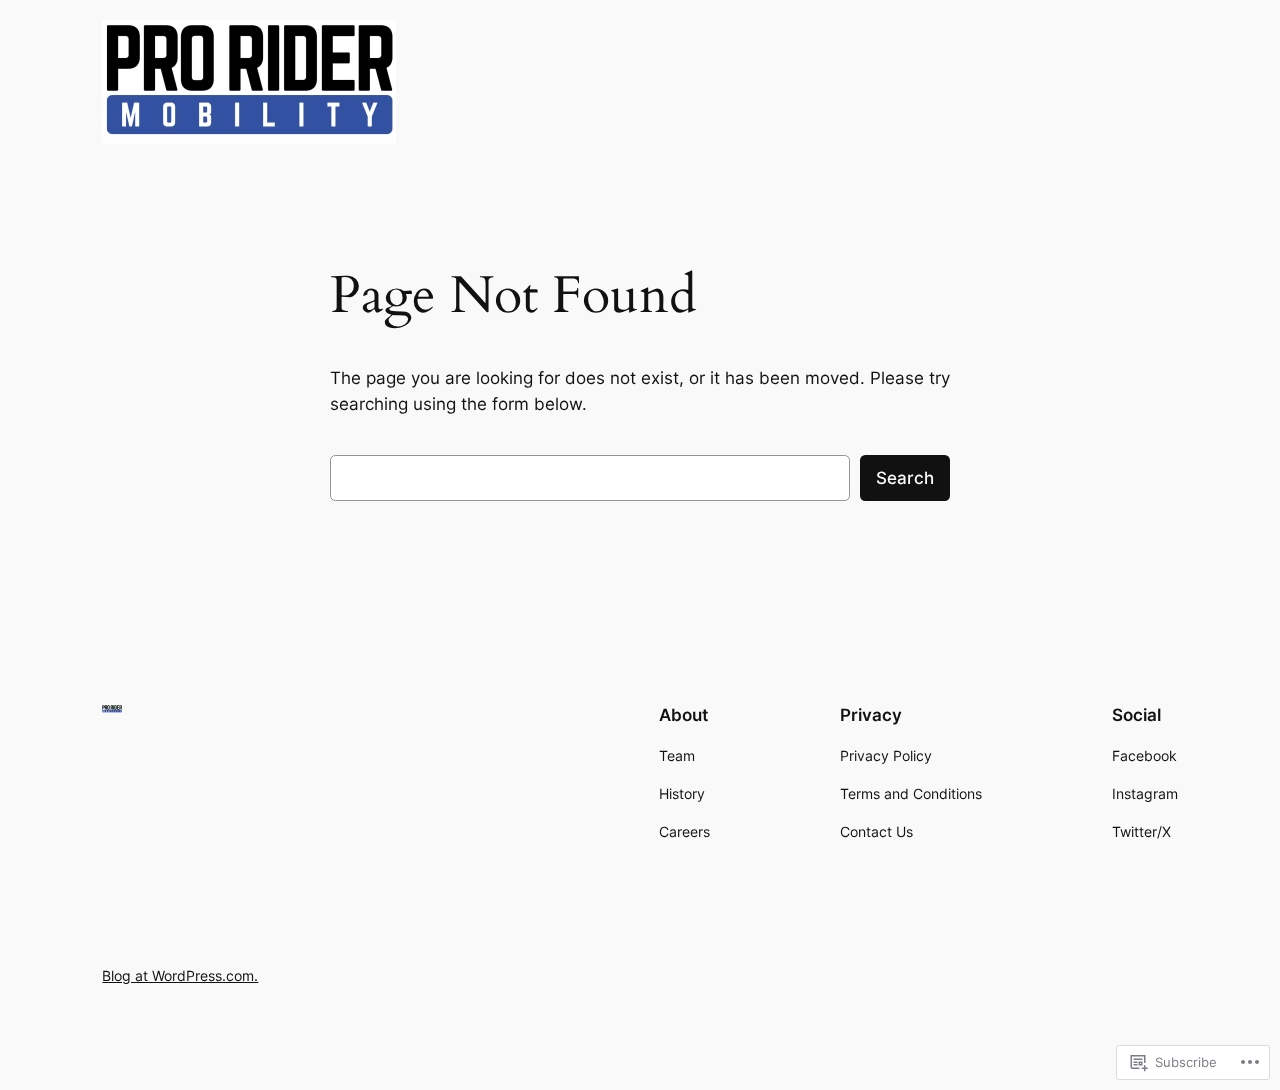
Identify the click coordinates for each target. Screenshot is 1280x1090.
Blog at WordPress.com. (180, 975)
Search (905, 478)
